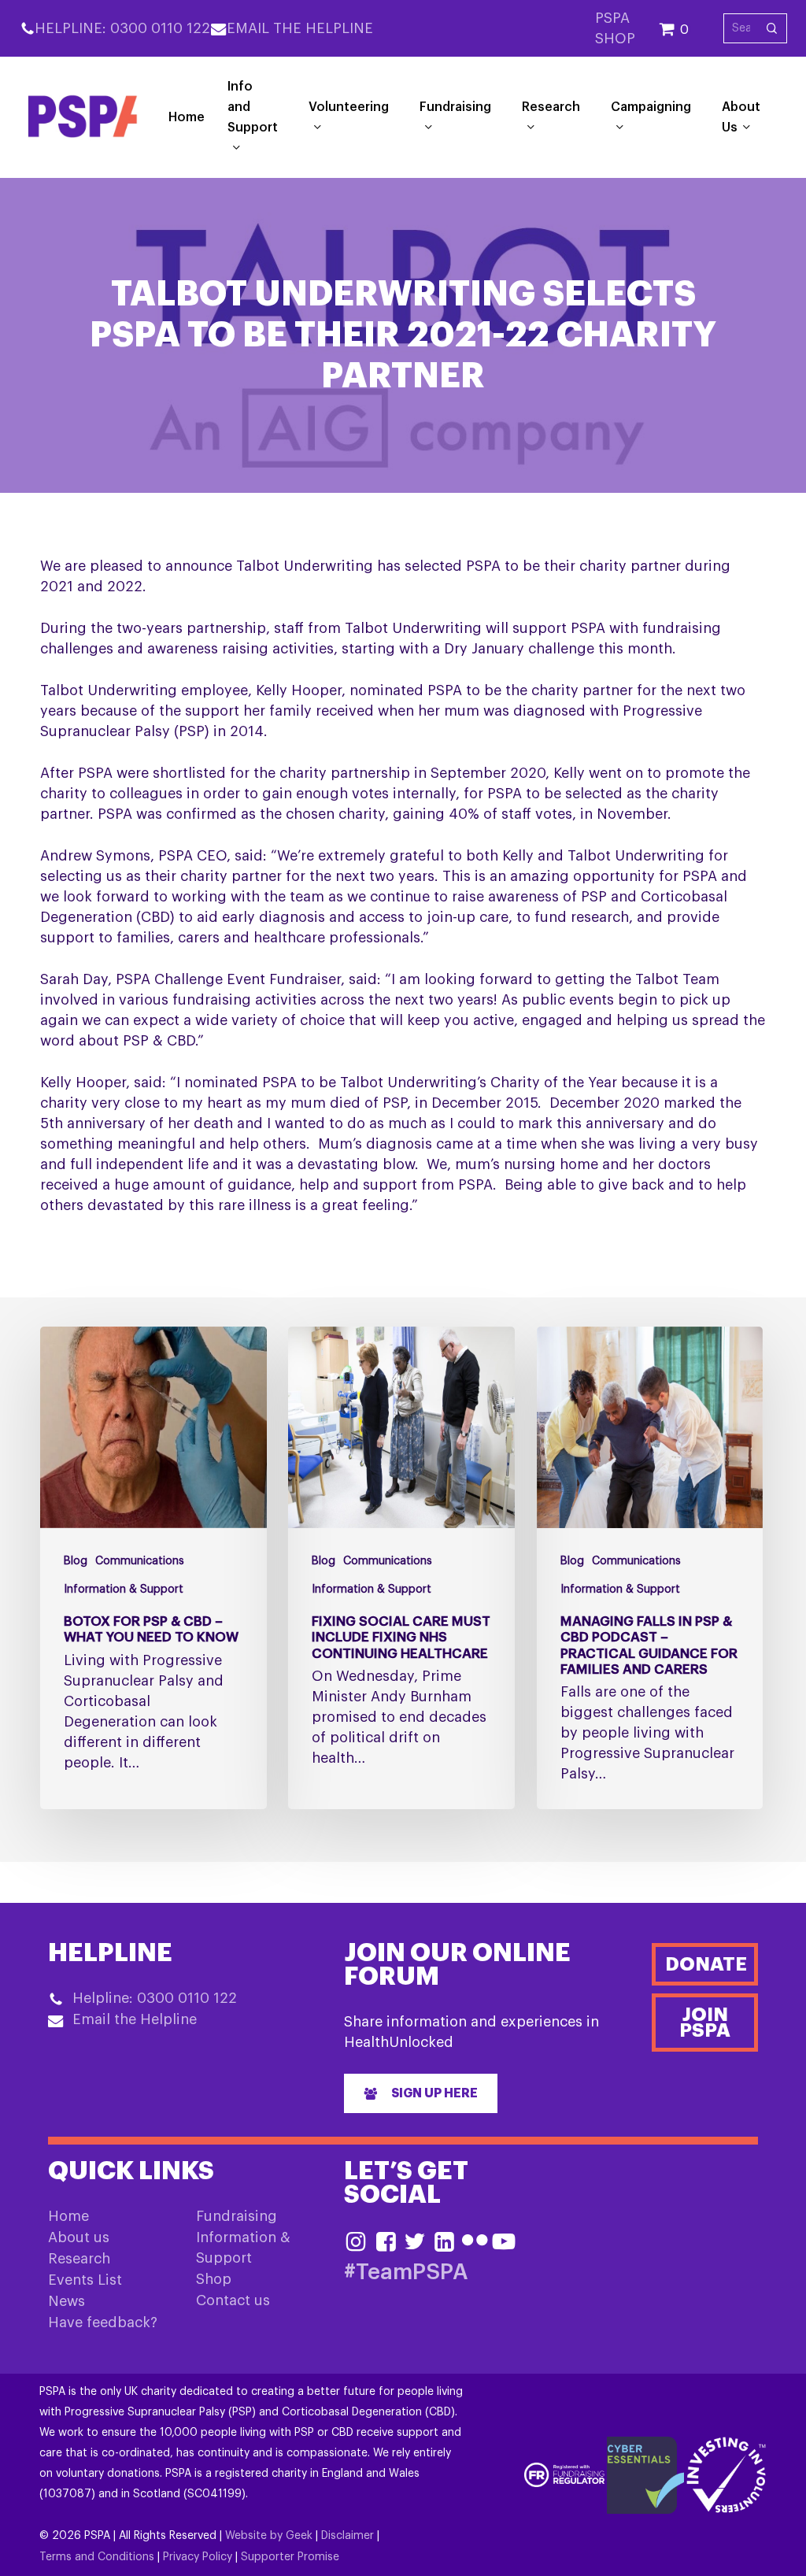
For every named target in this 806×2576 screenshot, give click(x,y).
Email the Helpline (300, 28)
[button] (421, 2093)
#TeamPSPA (406, 2273)
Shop (214, 2279)
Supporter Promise (290, 2557)
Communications (140, 1561)
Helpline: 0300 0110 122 (122, 28)
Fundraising (237, 2216)
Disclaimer (348, 2536)
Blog (76, 1561)
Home (68, 2216)
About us (79, 2237)
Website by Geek (269, 2536)
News (67, 2301)
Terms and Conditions (97, 2557)
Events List (85, 2280)
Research (79, 2259)
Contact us (233, 2300)
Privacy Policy (198, 2557)
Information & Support (124, 1590)
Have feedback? (103, 2322)
